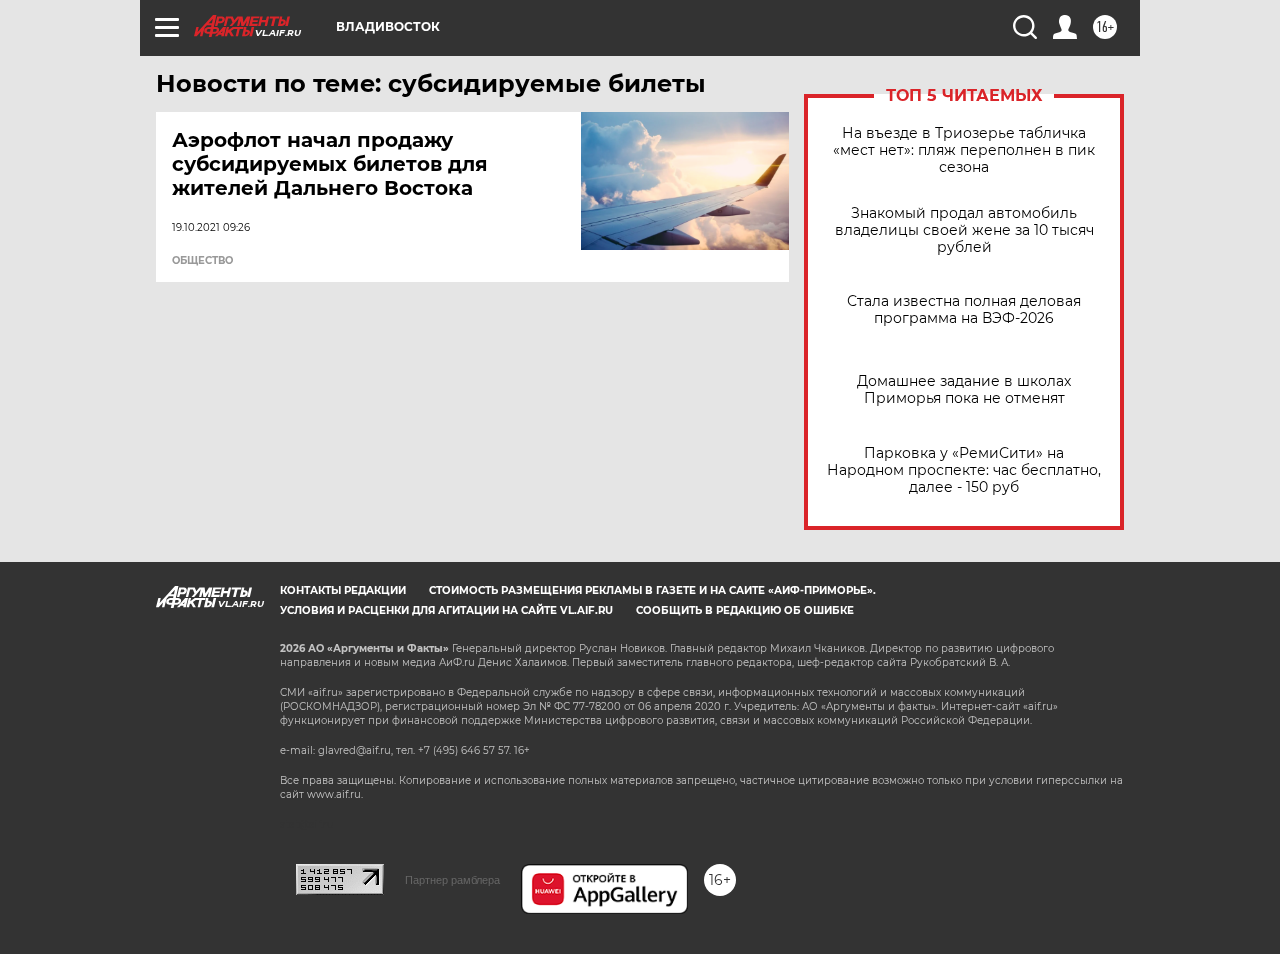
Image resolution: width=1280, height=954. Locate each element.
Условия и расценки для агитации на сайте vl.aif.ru (446, 610)
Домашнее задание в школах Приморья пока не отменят (964, 390)
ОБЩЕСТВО (202, 261)
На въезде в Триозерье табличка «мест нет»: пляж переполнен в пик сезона (964, 150)
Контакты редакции (343, 590)
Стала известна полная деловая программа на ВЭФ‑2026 (964, 310)
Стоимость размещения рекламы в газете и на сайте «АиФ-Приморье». (652, 590)
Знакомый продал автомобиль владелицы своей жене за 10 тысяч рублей (964, 230)
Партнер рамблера (452, 880)
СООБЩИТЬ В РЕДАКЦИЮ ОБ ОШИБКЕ (745, 610)
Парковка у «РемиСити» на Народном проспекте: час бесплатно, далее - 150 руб (964, 470)
